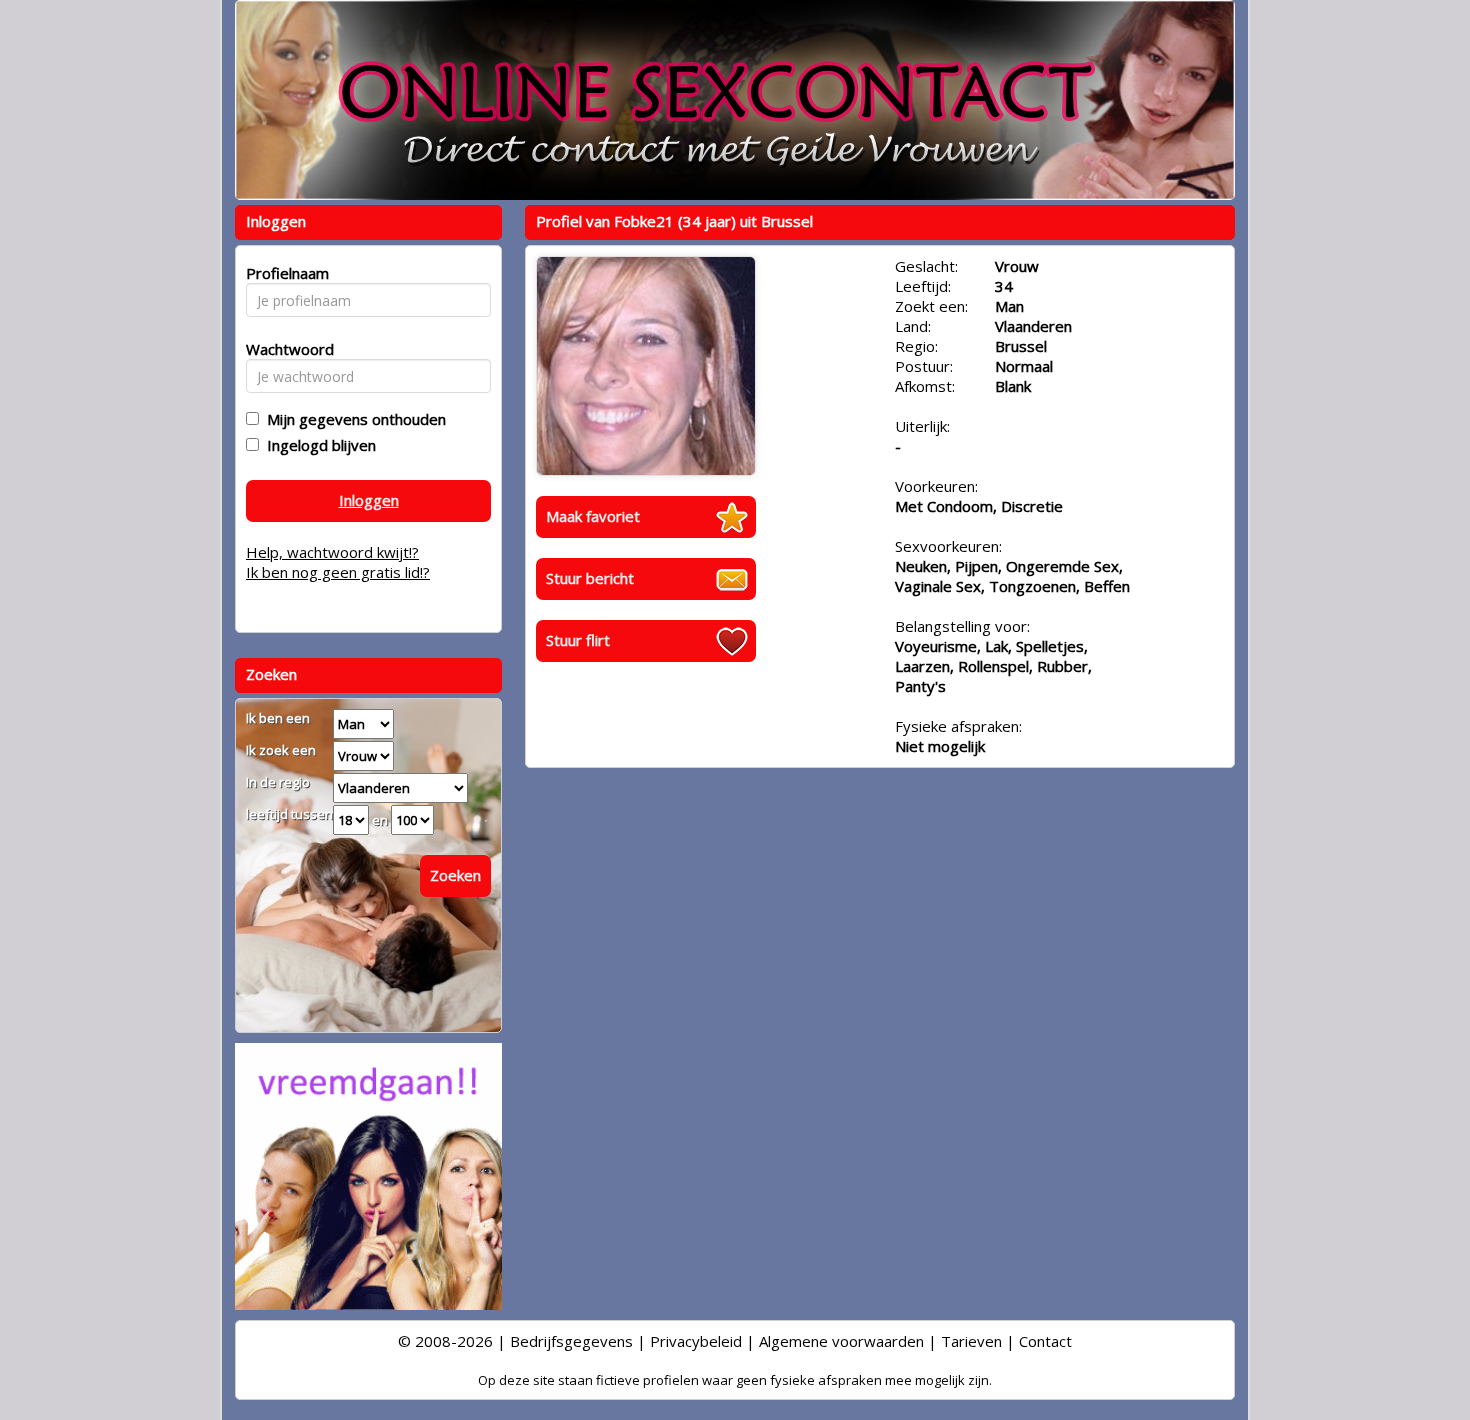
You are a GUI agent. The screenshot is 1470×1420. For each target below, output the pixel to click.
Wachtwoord (284, 349)
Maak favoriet (593, 516)
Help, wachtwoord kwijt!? (332, 552)
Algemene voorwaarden (841, 1341)
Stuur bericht (590, 578)
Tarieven (971, 1341)
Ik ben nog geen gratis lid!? (338, 572)
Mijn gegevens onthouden (352, 419)
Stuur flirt (578, 640)
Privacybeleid (696, 1341)
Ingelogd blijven (317, 445)
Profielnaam (284, 273)
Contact (1045, 1341)
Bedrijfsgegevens (571, 1341)
